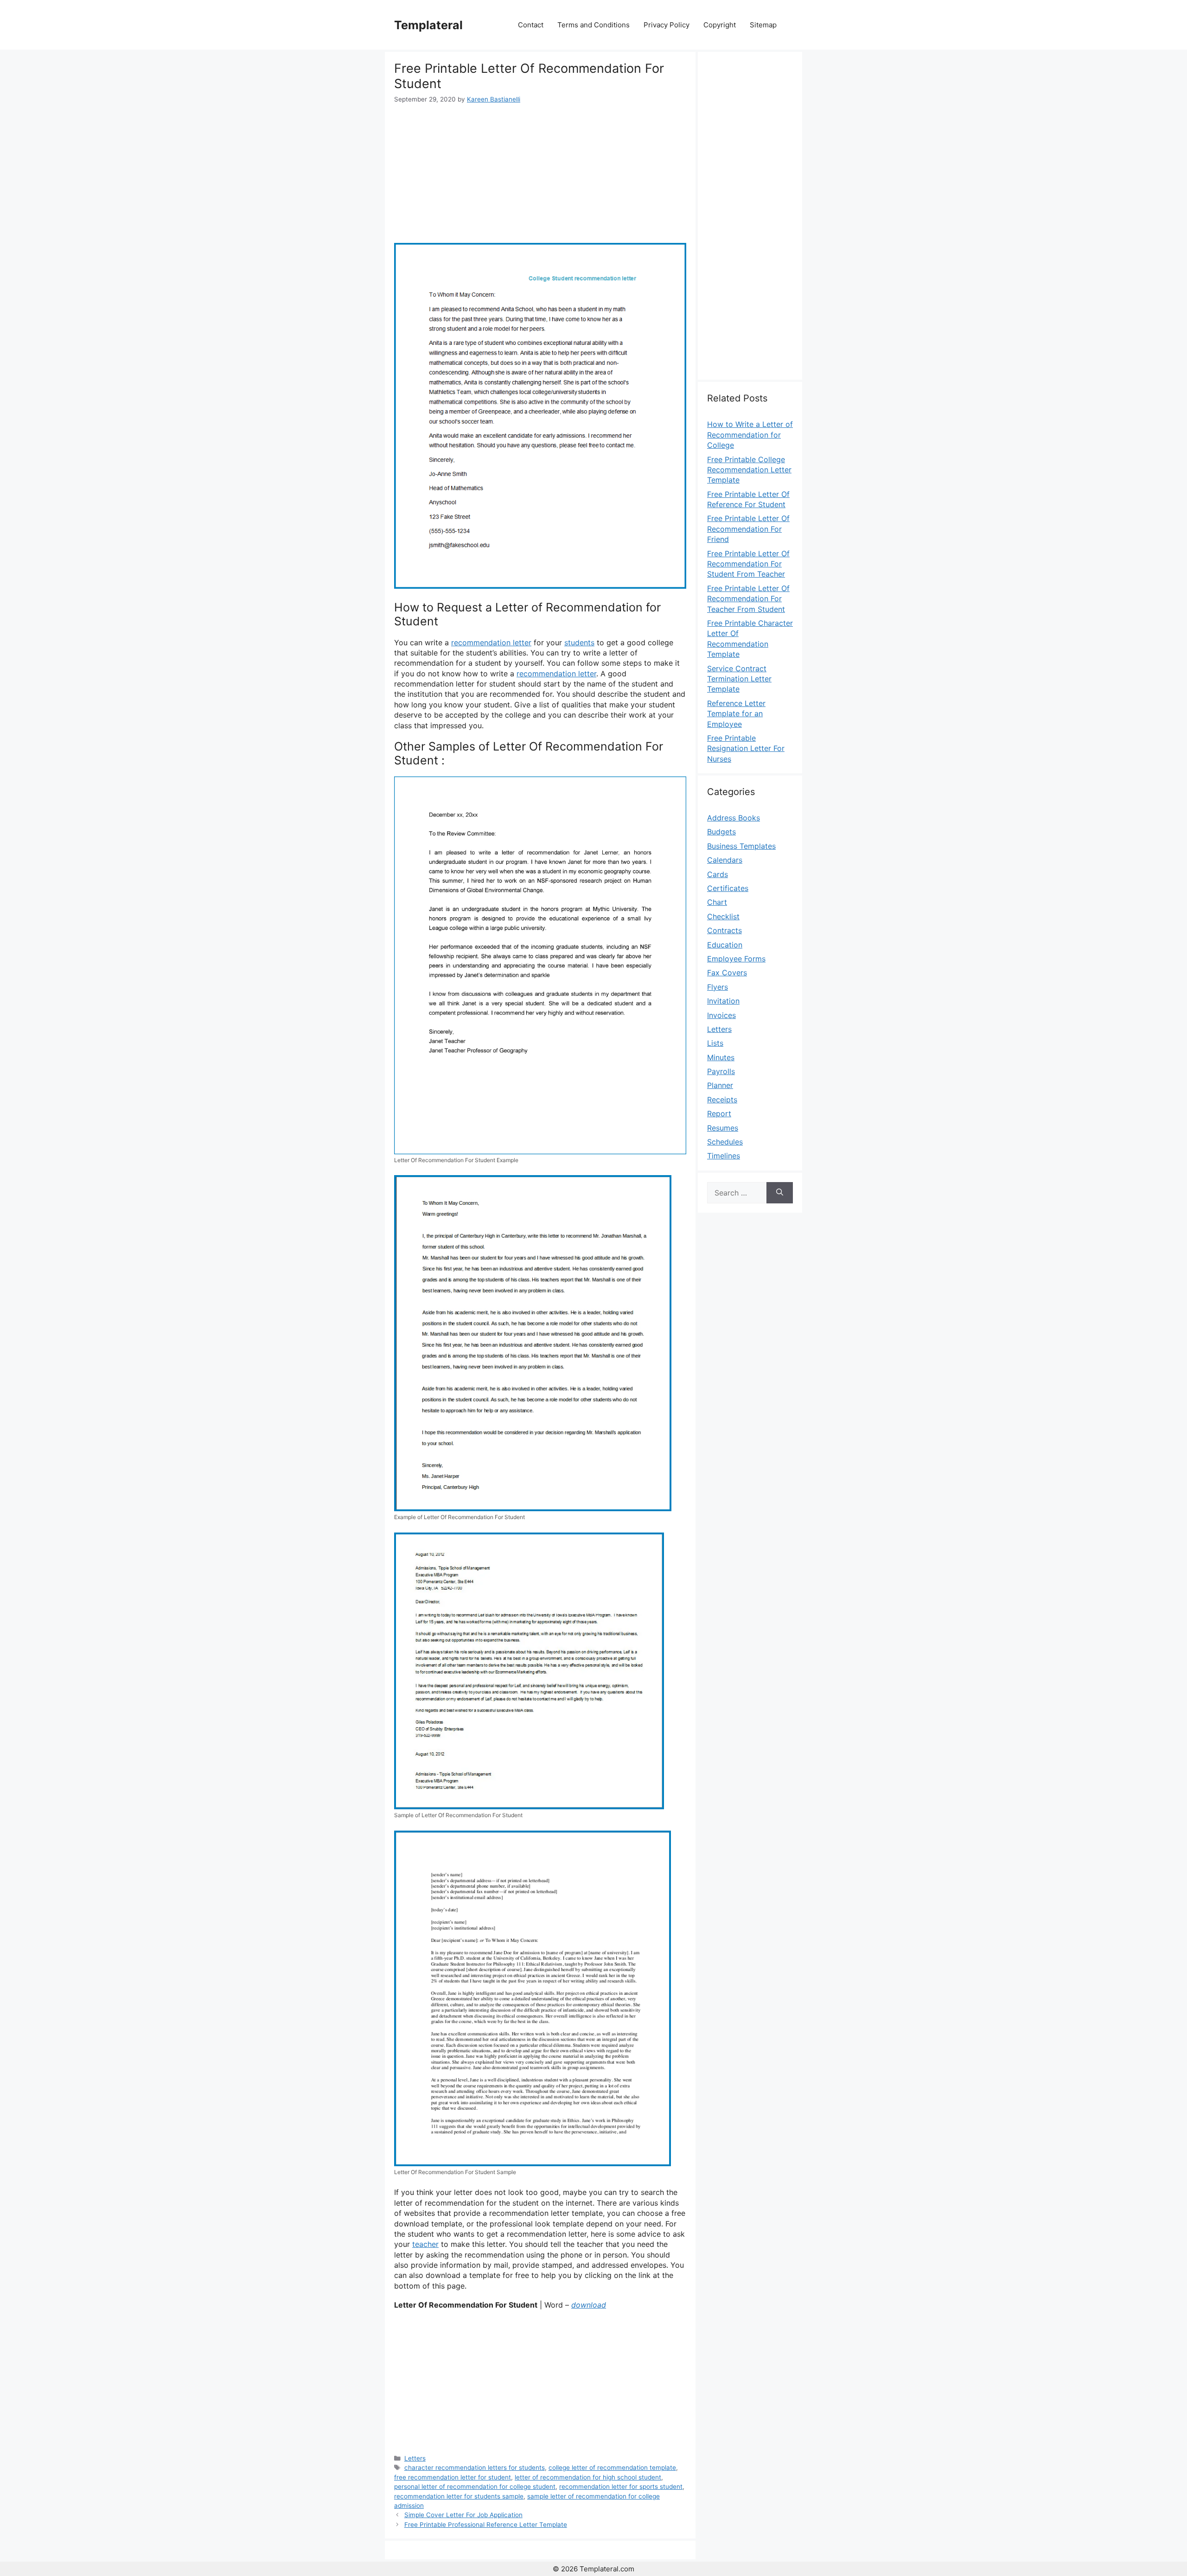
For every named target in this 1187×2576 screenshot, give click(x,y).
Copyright (720, 25)
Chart (717, 902)
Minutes (721, 1057)
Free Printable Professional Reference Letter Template (486, 2525)
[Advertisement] (540, 173)
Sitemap (763, 25)
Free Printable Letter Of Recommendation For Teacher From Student (748, 599)
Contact (531, 25)
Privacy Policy (667, 25)
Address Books (734, 818)
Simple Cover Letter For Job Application (463, 2515)
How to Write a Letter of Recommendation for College (750, 435)
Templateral (428, 25)
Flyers (718, 987)
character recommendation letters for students (475, 2468)
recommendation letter (491, 642)
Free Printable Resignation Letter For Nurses (746, 748)
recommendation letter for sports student (621, 2487)
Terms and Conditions (593, 25)
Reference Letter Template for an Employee (736, 714)
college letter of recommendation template (612, 2468)
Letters (415, 2458)
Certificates (728, 888)
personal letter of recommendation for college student (475, 2487)
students (579, 642)
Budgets (721, 832)
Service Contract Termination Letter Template (739, 679)
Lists (715, 1043)
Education (725, 945)
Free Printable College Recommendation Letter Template (749, 470)
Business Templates (741, 846)
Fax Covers (727, 973)
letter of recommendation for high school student (588, 2477)
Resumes (723, 1128)
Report (719, 1113)
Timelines (724, 1156)
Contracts (724, 930)
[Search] (780, 1193)
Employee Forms (736, 959)
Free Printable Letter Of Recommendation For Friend (748, 529)
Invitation (723, 1001)
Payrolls (721, 1071)
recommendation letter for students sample (459, 2496)
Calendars (725, 860)
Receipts (722, 1100)
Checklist (723, 916)
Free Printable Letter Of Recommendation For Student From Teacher (748, 564)
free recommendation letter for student (453, 2477)
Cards (718, 874)
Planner (720, 1085)
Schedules (725, 1142)
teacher (425, 2244)
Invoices (721, 1015)
